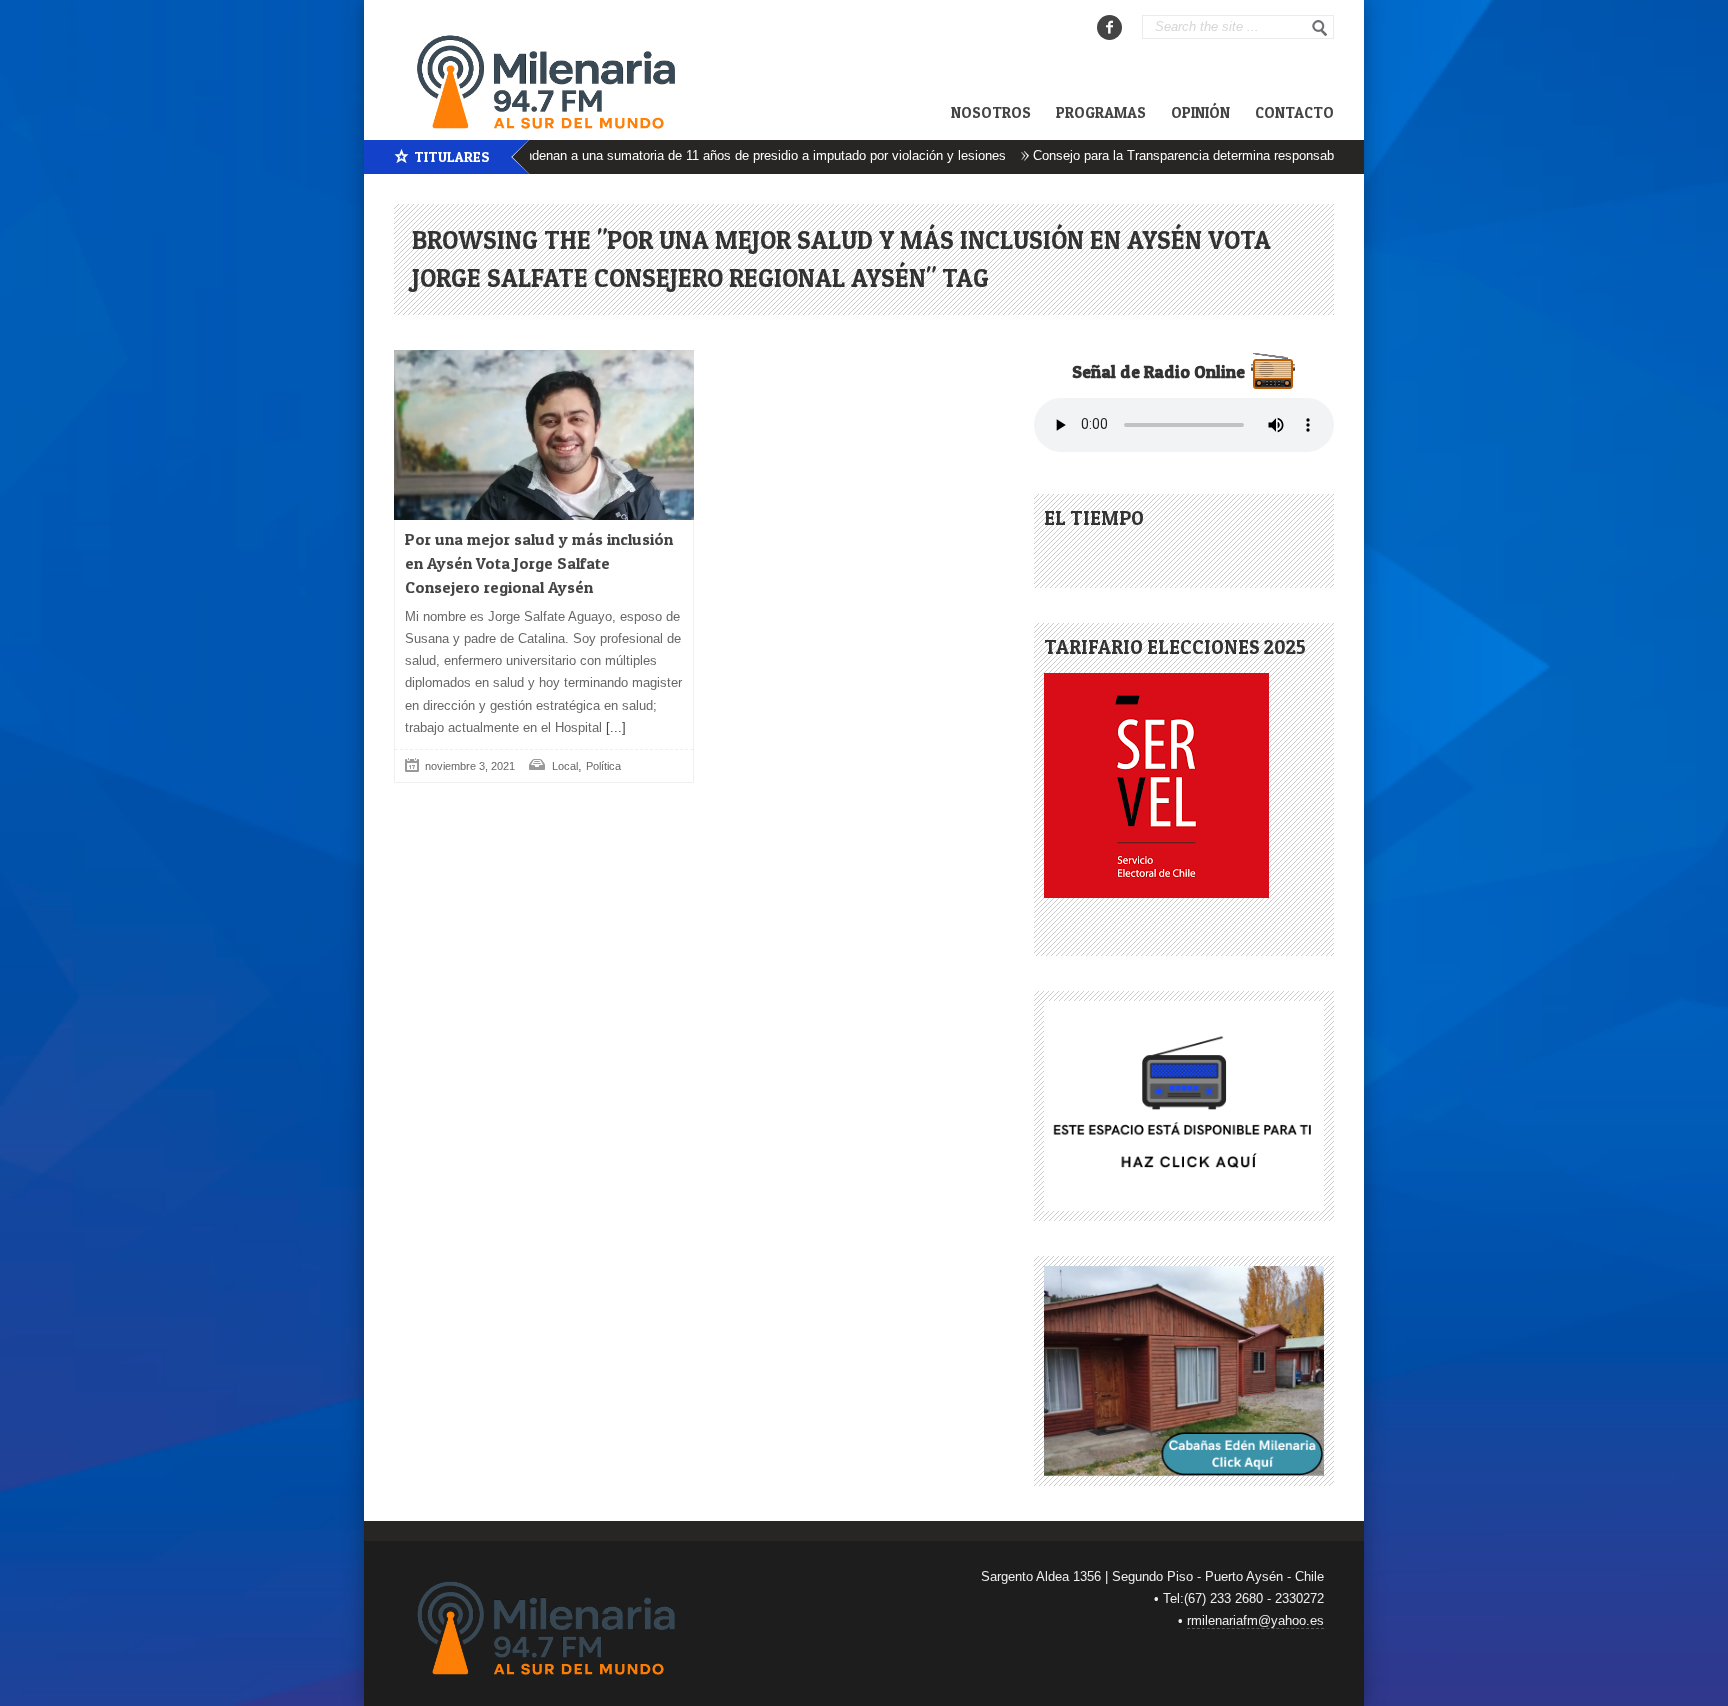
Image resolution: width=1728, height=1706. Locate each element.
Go (1320, 28)
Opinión (1200, 112)
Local (565, 766)
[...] (614, 727)
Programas (1101, 112)
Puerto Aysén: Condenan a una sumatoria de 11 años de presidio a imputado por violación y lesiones (677, 155)
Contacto (1294, 112)
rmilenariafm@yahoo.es (1255, 1620)
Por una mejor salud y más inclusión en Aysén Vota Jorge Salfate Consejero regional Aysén (539, 563)
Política (603, 766)
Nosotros (991, 112)
